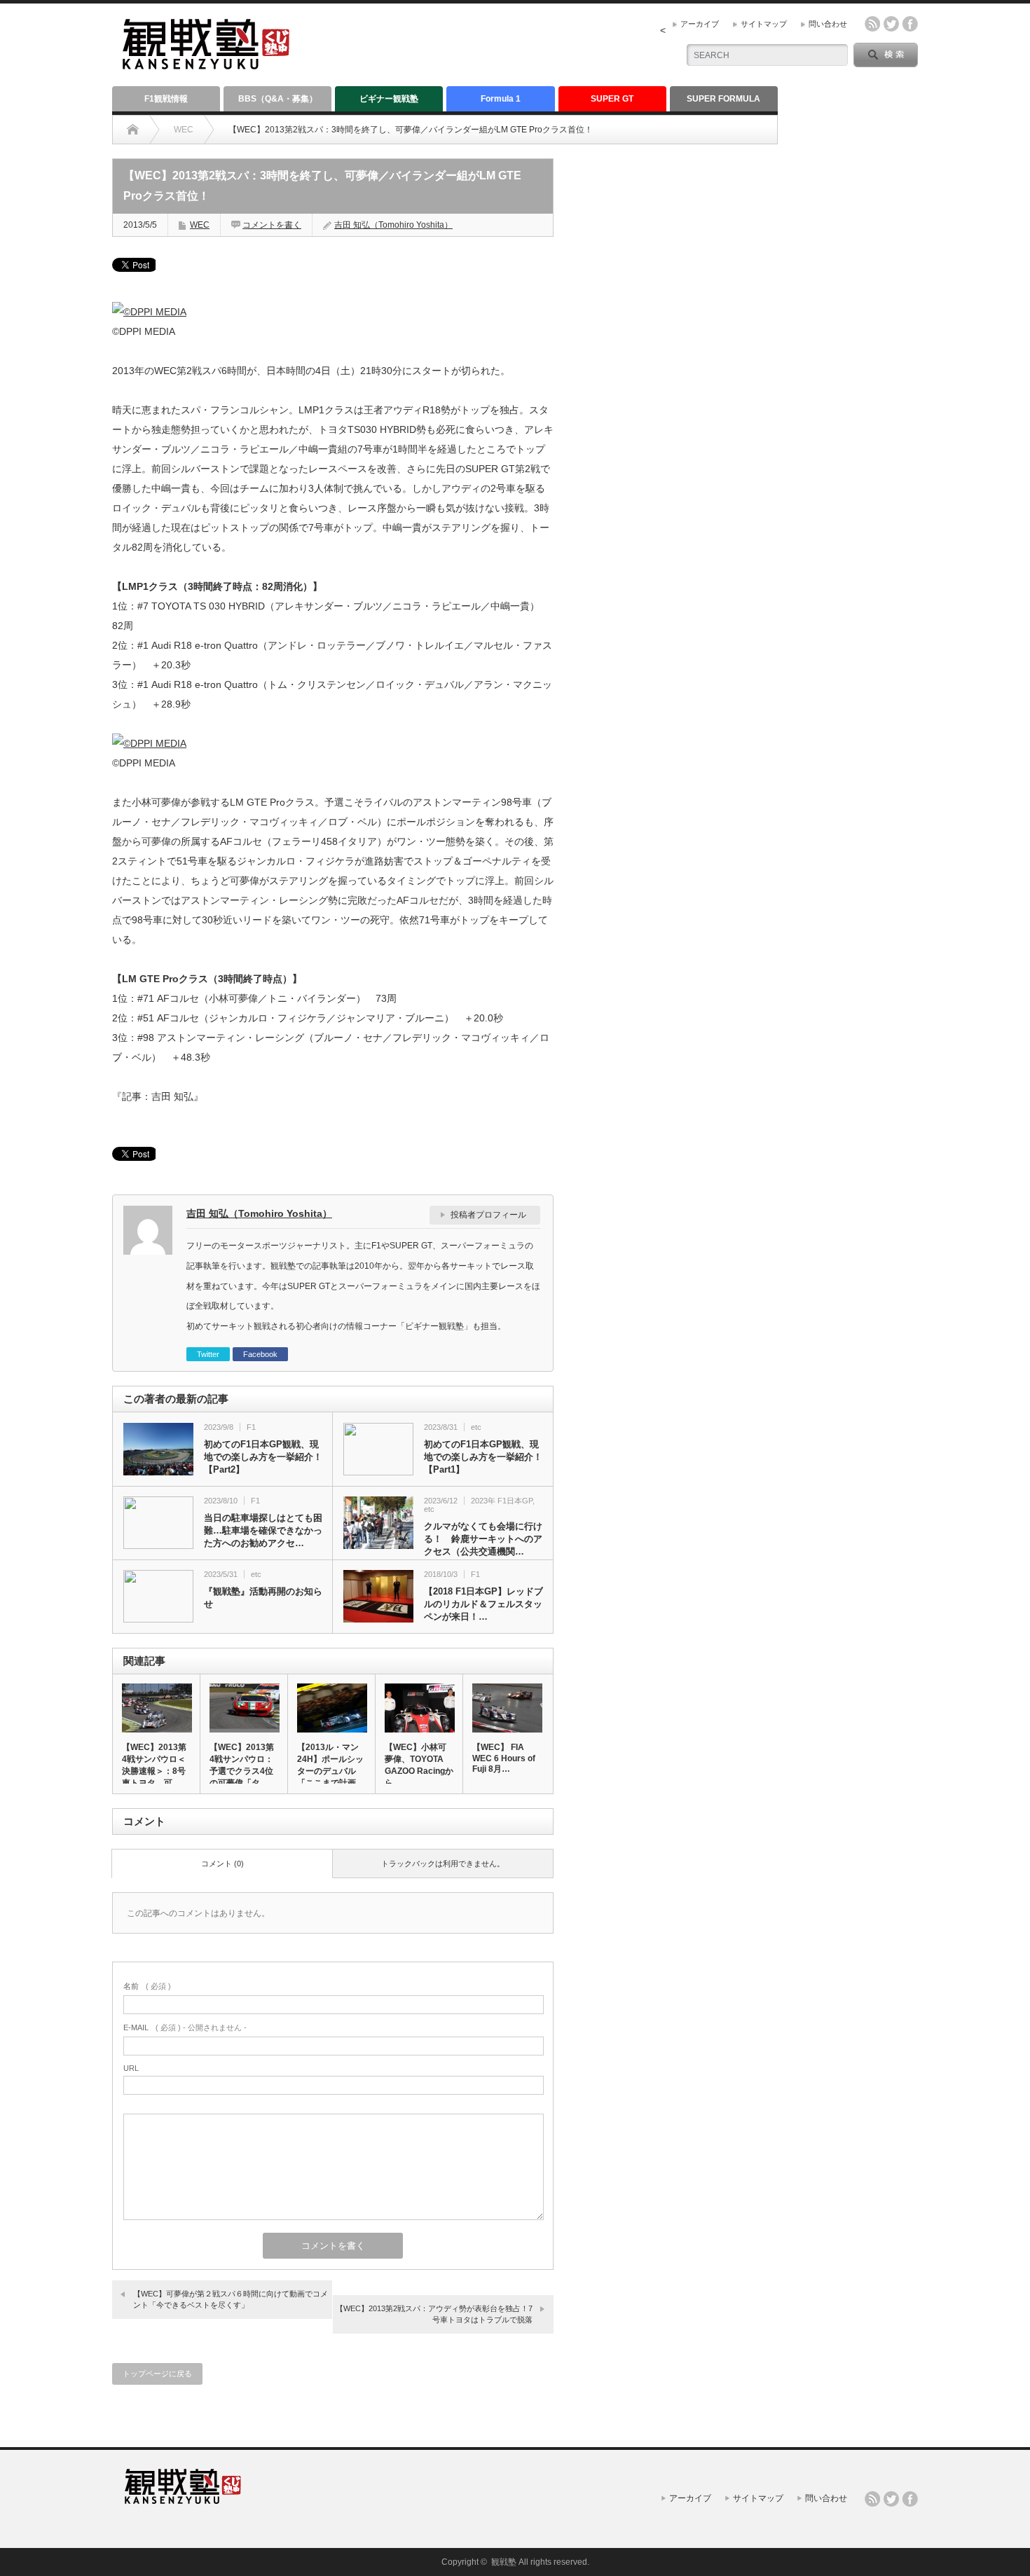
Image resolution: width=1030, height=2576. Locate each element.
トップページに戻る (157, 2374)
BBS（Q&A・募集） (278, 99)
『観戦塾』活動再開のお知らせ (263, 1598)
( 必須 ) (147, 1986)
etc (476, 1427)
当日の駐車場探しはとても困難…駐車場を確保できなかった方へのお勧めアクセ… (263, 1530)
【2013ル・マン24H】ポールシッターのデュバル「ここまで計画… (331, 1765)
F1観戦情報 (166, 99)
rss (872, 24)
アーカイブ (700, 24)
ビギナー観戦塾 (389, 99)
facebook (910, 24)
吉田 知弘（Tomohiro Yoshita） (393, 225)
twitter (891, 24)
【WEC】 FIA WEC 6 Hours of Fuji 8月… (504, 1758)
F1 (251, 1427)
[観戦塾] (206, 63)
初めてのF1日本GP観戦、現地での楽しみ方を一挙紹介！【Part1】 (483, 1457)
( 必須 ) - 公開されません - (185, 2027)
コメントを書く (272, 225)
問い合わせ (828, 24)
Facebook (260, 1354)
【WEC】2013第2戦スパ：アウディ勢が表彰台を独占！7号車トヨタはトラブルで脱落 (434, 2314)
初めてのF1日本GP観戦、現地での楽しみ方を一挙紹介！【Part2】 (263, 1457)
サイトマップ (764, 24)
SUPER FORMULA (723, 99)
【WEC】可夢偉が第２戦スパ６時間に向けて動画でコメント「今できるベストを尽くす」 (231, 2299)
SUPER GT (612, 99)
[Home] (133, 130)
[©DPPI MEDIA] (149, 312)
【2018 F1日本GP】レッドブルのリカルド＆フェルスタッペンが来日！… (483, 1604)
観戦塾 (504, 2562)
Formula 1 (501, 99)
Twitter (208, 1354)
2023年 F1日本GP (502, 1501)
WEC (184, 130)
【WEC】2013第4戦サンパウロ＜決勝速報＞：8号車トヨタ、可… (154, 1765)
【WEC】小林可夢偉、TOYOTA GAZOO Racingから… (419, 1765)
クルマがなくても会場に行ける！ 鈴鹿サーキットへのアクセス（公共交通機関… (483, 1539)
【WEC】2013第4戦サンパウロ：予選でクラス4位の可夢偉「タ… (242, 1765)
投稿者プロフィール (488, 1215)
